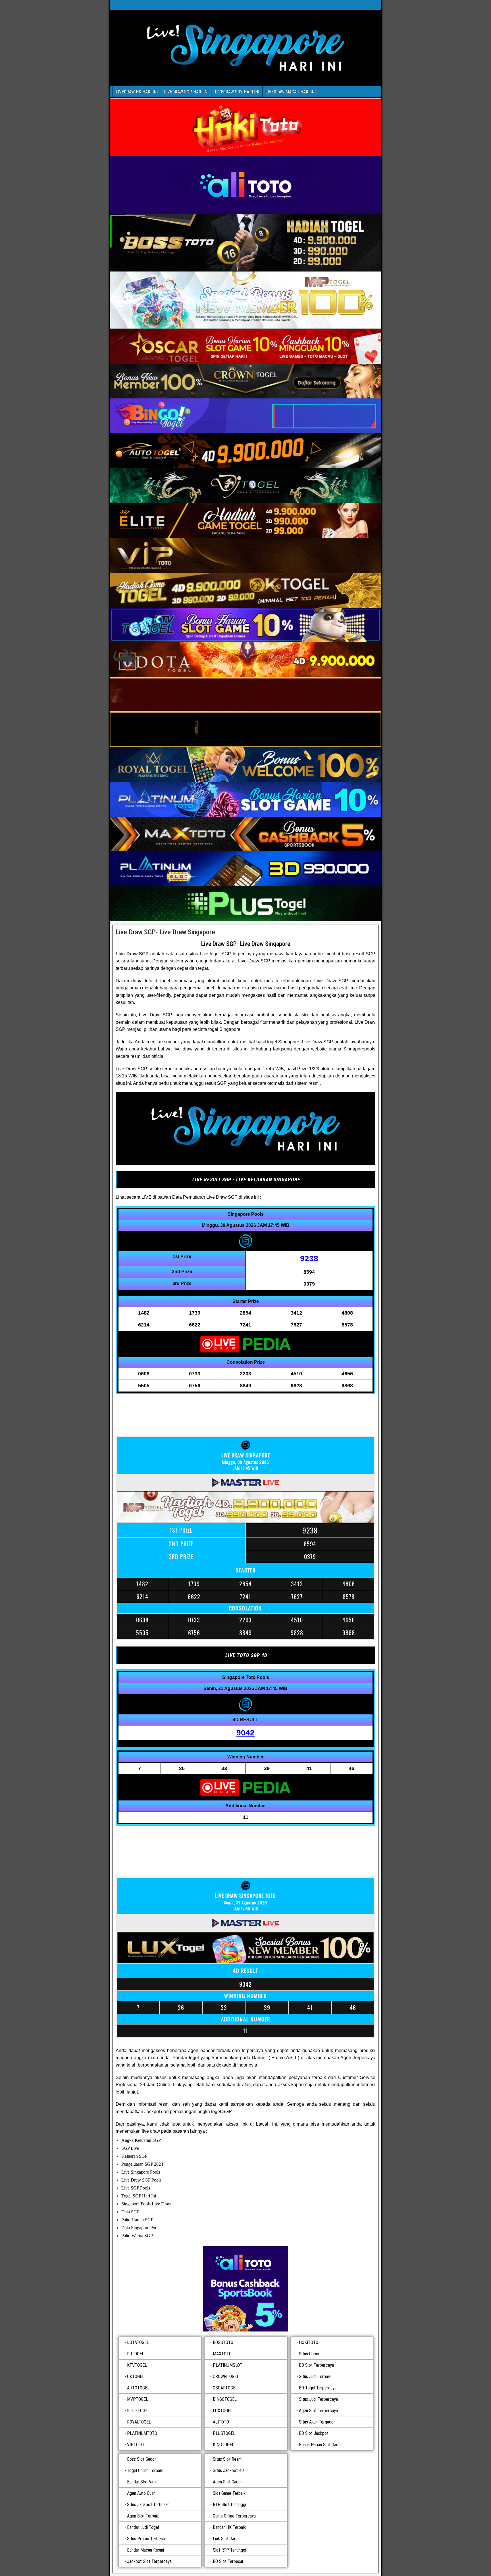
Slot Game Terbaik (229, 2493)
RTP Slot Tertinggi (229, 2505)
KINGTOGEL (223, 2445)
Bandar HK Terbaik (229, 2527)
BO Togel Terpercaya (318, 2388)
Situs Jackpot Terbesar (148, 2505)
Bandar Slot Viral (142, 2482)
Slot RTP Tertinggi (229, 2550)
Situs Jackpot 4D (228, 2471)
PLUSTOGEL (224, 2433)
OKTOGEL (136, 2377)
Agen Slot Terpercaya (318, 2411)
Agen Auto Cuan (141, 2493)
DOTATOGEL (138, 2342)
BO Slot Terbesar (228, 2561)
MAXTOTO (222, 2354)
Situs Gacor (309, 2354)
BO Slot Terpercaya (316, 2365)
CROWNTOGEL (226, 2377)
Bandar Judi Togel (143, 2527)
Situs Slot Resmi (228, 2459)
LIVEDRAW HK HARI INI (137, 92)
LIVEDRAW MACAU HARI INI (291, 92)
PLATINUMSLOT (228, 2365)
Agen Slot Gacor (227, 2482)
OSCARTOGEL (225, 2388)
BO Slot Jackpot (314, 2433)
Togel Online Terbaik (145, 2471)
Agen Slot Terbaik (143, 2516)
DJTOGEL (136, 2354)
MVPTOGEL (138, 2399)
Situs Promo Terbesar (147, 2539)
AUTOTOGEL (138, 2388)
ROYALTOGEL (139, 2422)
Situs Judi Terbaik (315, 2377)
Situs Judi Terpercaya (318, 2399)
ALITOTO (221, 2422)
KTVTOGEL (137, 2365)
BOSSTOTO (223, 2342)
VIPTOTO (135, 2445)
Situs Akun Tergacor (317, 2422)
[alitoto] (246, 2289)
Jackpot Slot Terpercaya (149, 2561)
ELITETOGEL (138, 2411)
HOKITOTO (309, 2342)
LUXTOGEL (223, 2411)
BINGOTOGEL (225, 2399)
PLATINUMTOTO (142, 2433)
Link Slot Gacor (226, 2539)
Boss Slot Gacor (142, 2459)
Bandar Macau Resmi (145, 2550)
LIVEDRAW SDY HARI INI (237, 92)
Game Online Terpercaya (234, 2516)
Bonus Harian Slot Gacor (321, 2445)
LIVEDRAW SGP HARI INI (186, 92)
